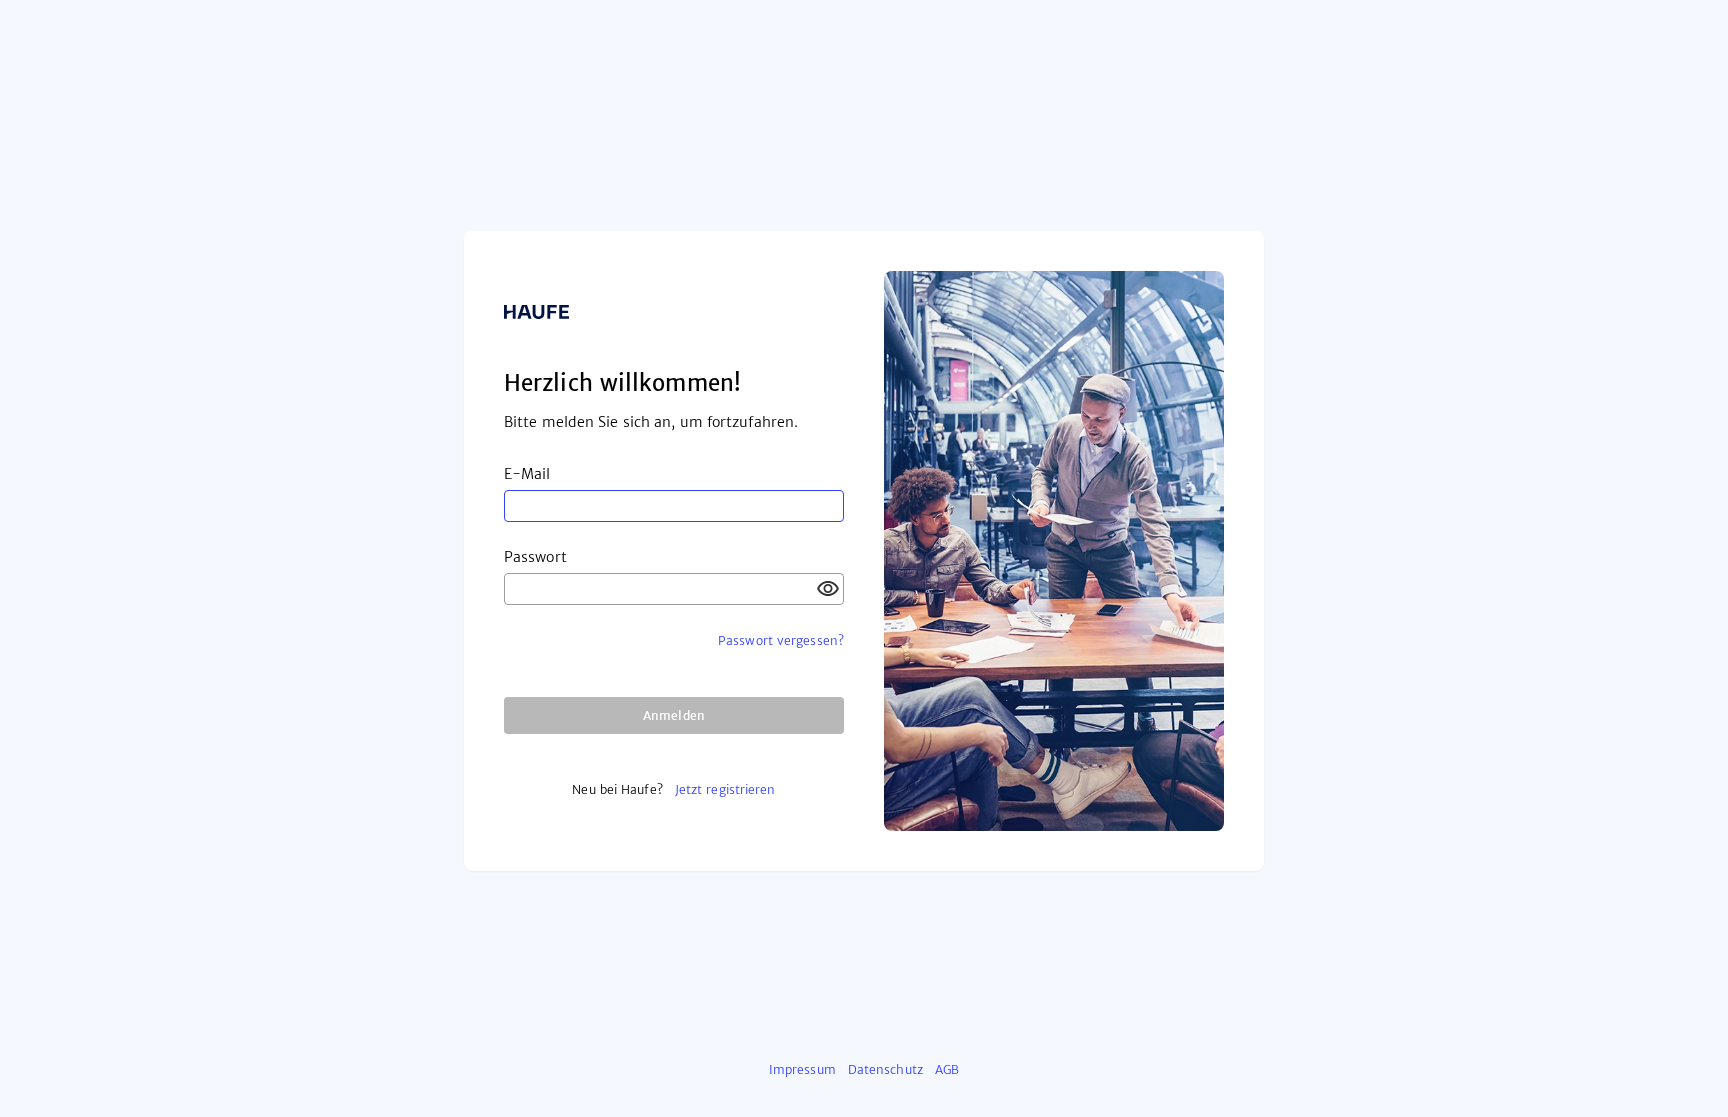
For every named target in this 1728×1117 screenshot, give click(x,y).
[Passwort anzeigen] (828, 589)
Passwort (535, 557)
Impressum (802, 1069)
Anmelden (674, 715)
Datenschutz (885, 1069)
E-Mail (527, 474)
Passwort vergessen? (781, 640)
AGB (947, 1069)
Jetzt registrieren (725, 789)
